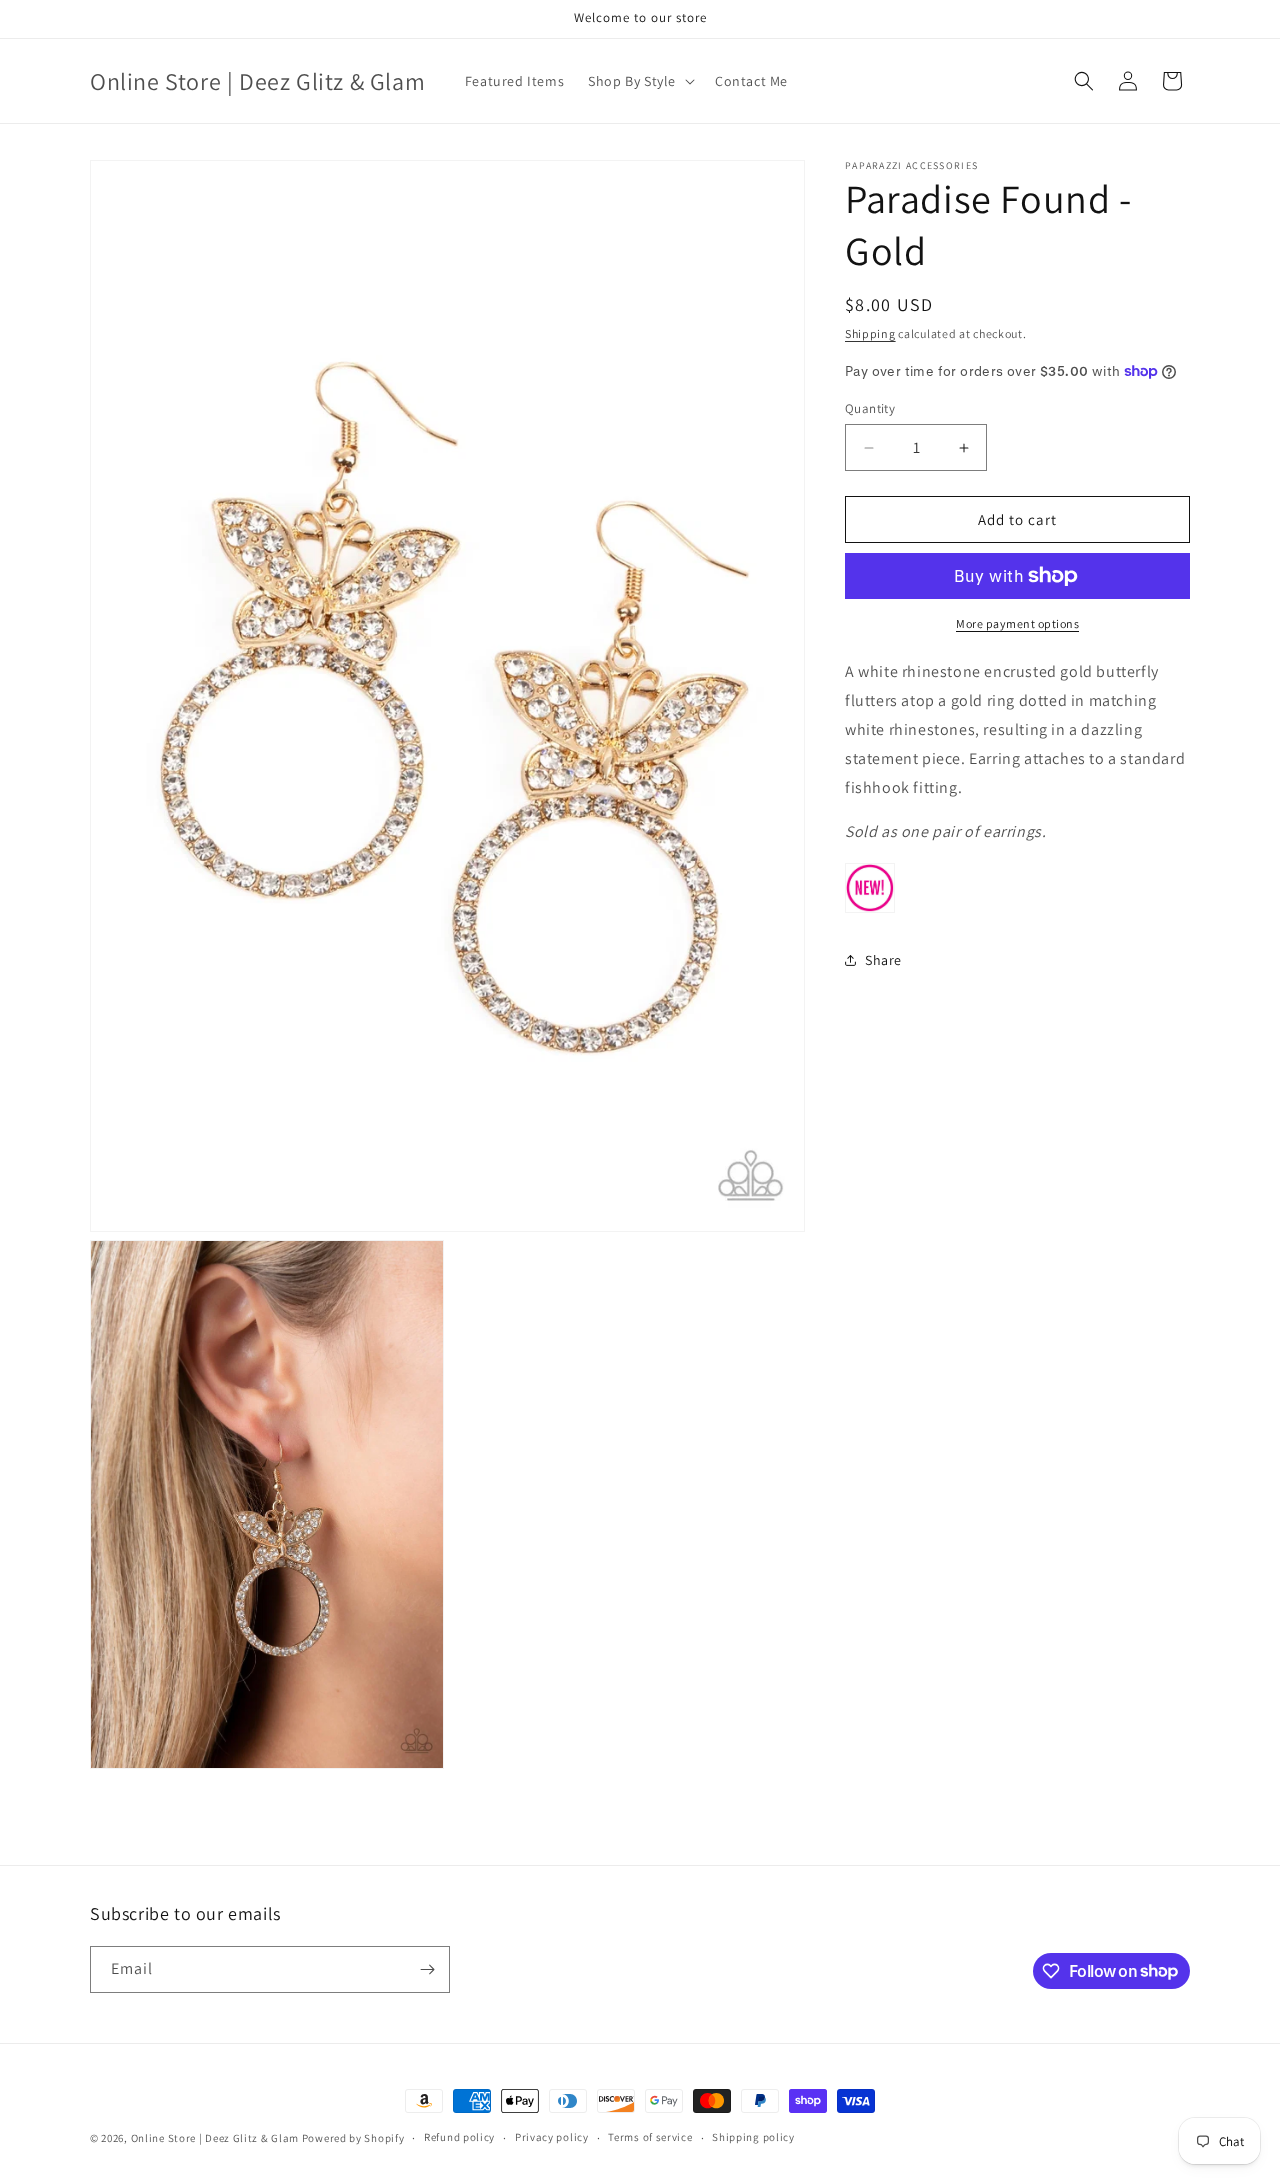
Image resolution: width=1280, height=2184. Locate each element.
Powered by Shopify (353, 2138)
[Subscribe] (427, 1969)
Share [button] (883, 959)
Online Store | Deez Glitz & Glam (215, 2138)
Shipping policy (753, 2137)
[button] (639, 81)
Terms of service (650, 2137)
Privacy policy (552, 2137)
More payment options (1017, 623)
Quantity (870, 408)
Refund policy (459, 2137)
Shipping (870, 333)
